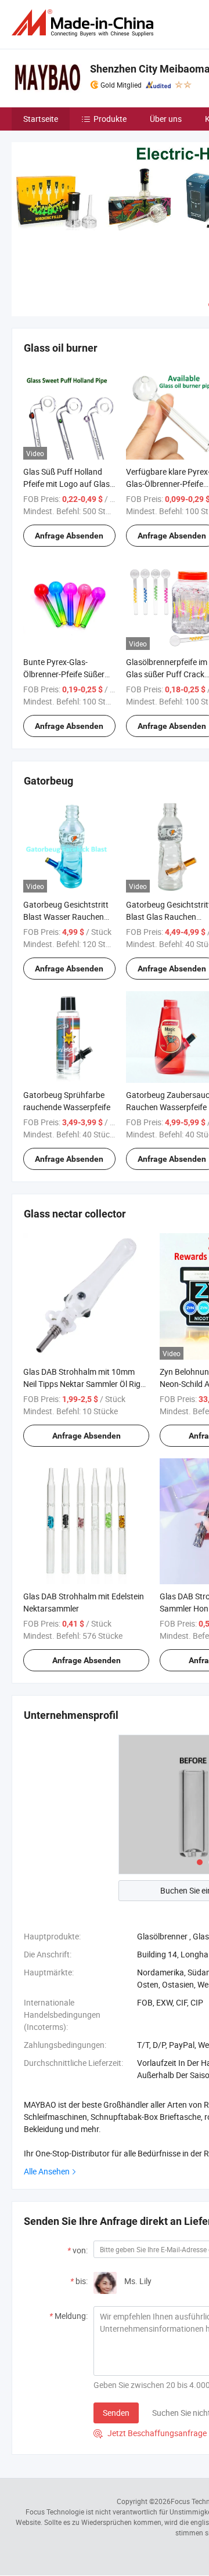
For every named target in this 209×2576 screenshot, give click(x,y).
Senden (116, 2413)
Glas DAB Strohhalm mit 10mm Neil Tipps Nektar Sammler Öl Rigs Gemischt (84, 1384)
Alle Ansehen (47, 2171)
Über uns (166, 119)
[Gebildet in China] (85, 23)
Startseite (41, 119)
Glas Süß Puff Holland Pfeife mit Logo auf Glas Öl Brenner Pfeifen (66, 484)
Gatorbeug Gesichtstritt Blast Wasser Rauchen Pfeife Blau (66, 917)
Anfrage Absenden (69, 536)
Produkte (110, 119)
